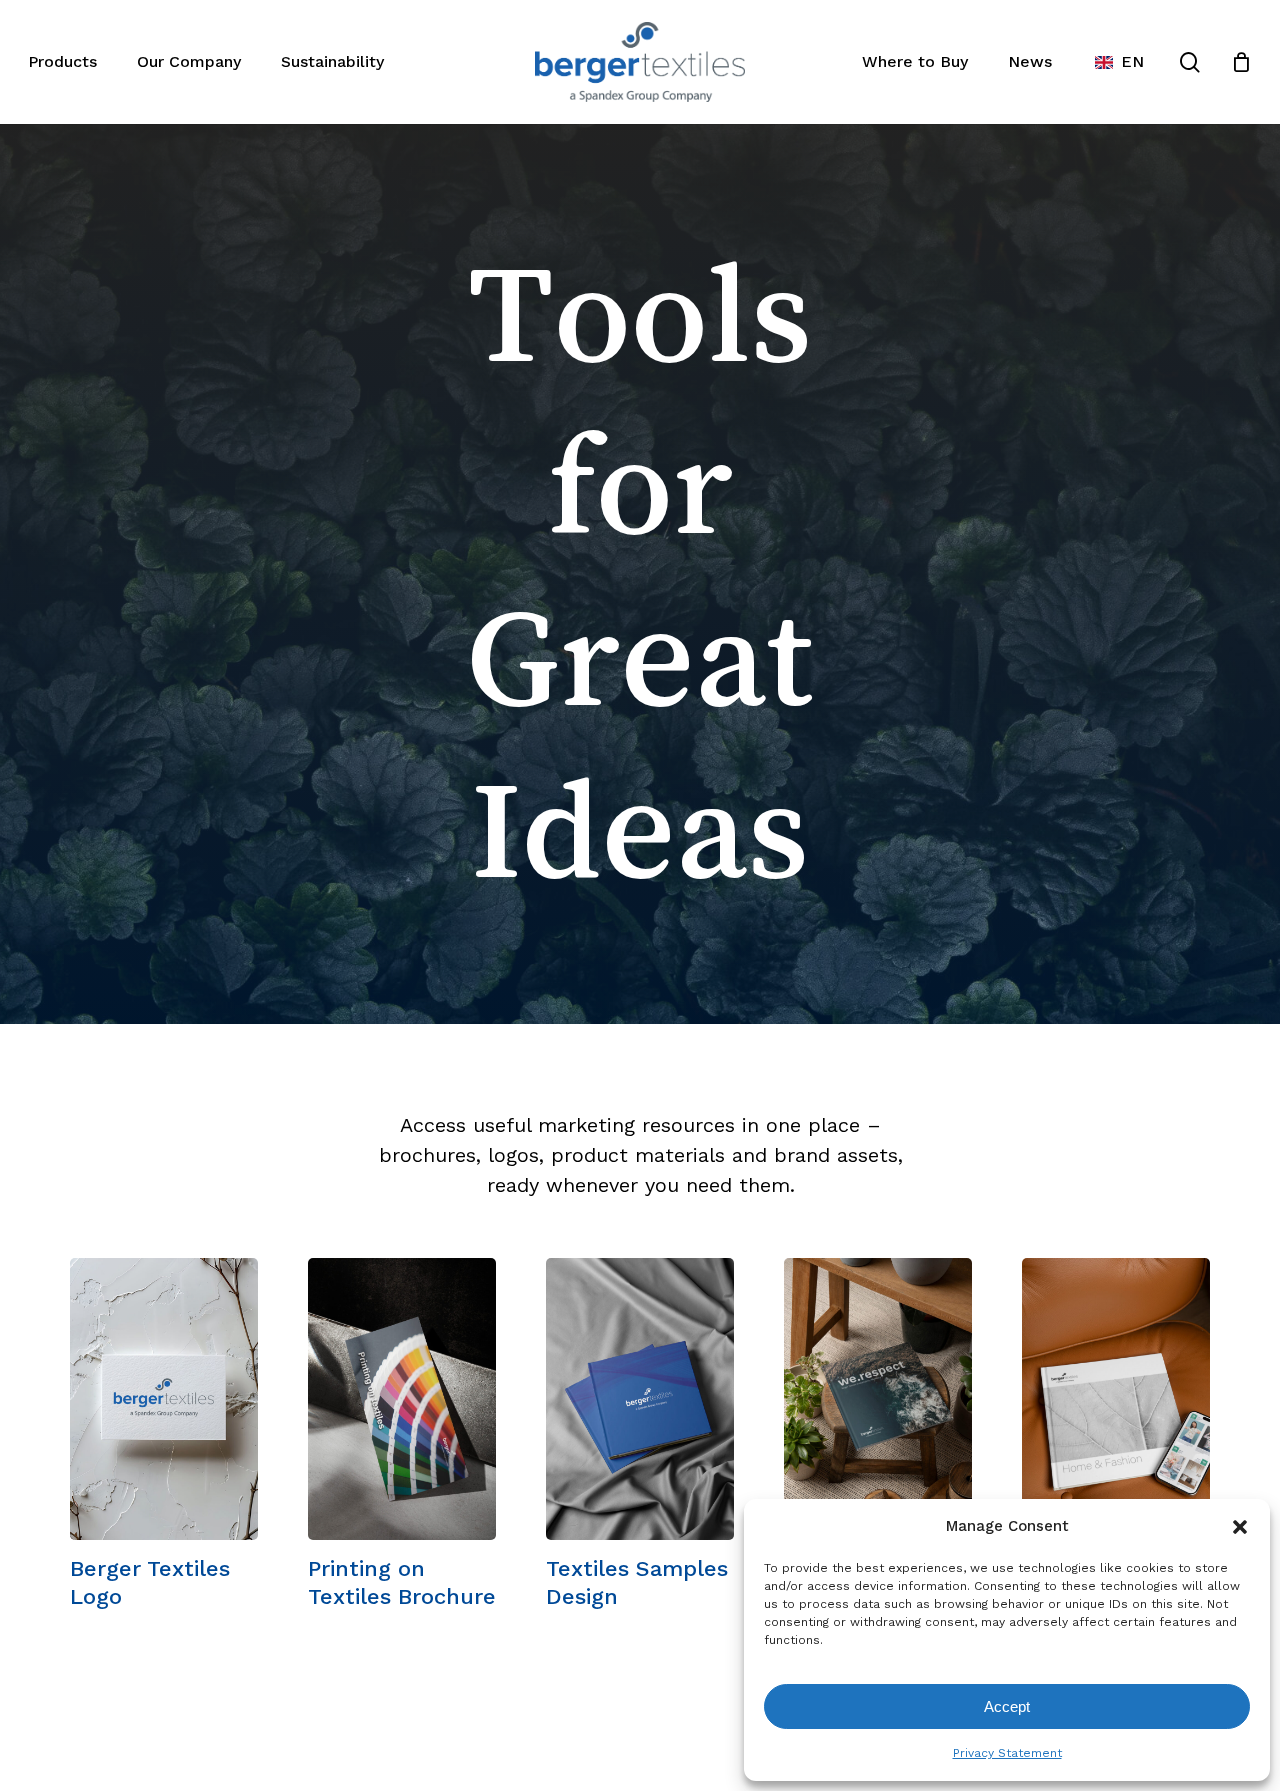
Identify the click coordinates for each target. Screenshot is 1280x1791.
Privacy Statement (1007, 1753)
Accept (1007, 1706)
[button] (1240, 1527)
